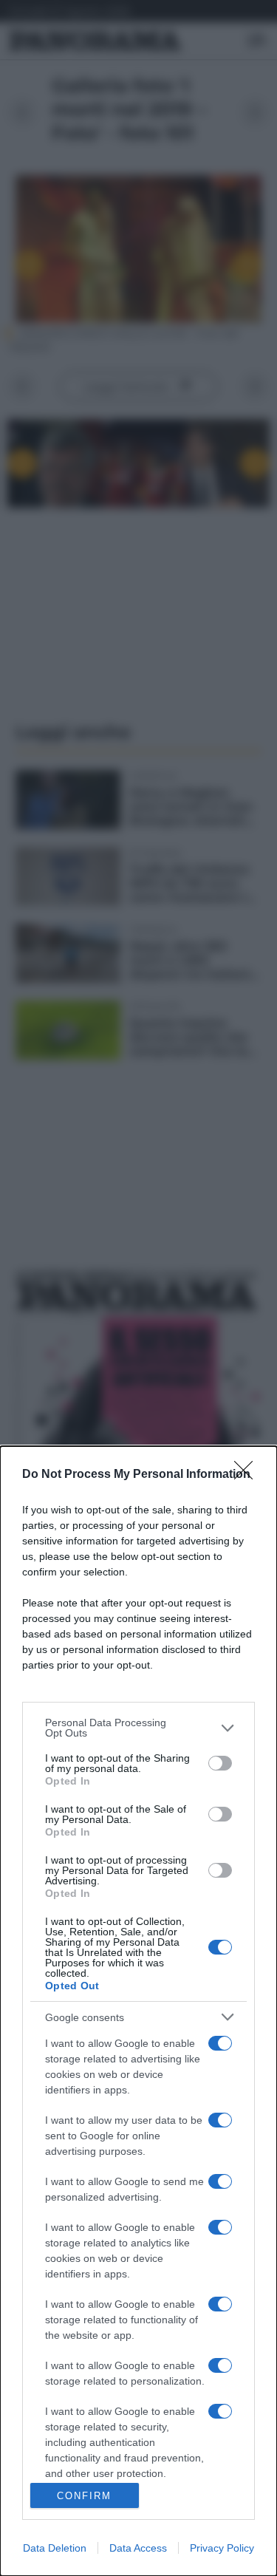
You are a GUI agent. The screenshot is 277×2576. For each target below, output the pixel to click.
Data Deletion (55, 2548)
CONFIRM (84, 2496)
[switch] (220, 1763)
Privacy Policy (222, 2548)
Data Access (138, 2548)
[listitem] (138, 1728)
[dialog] (138, 2011)
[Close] (248, 1475)
